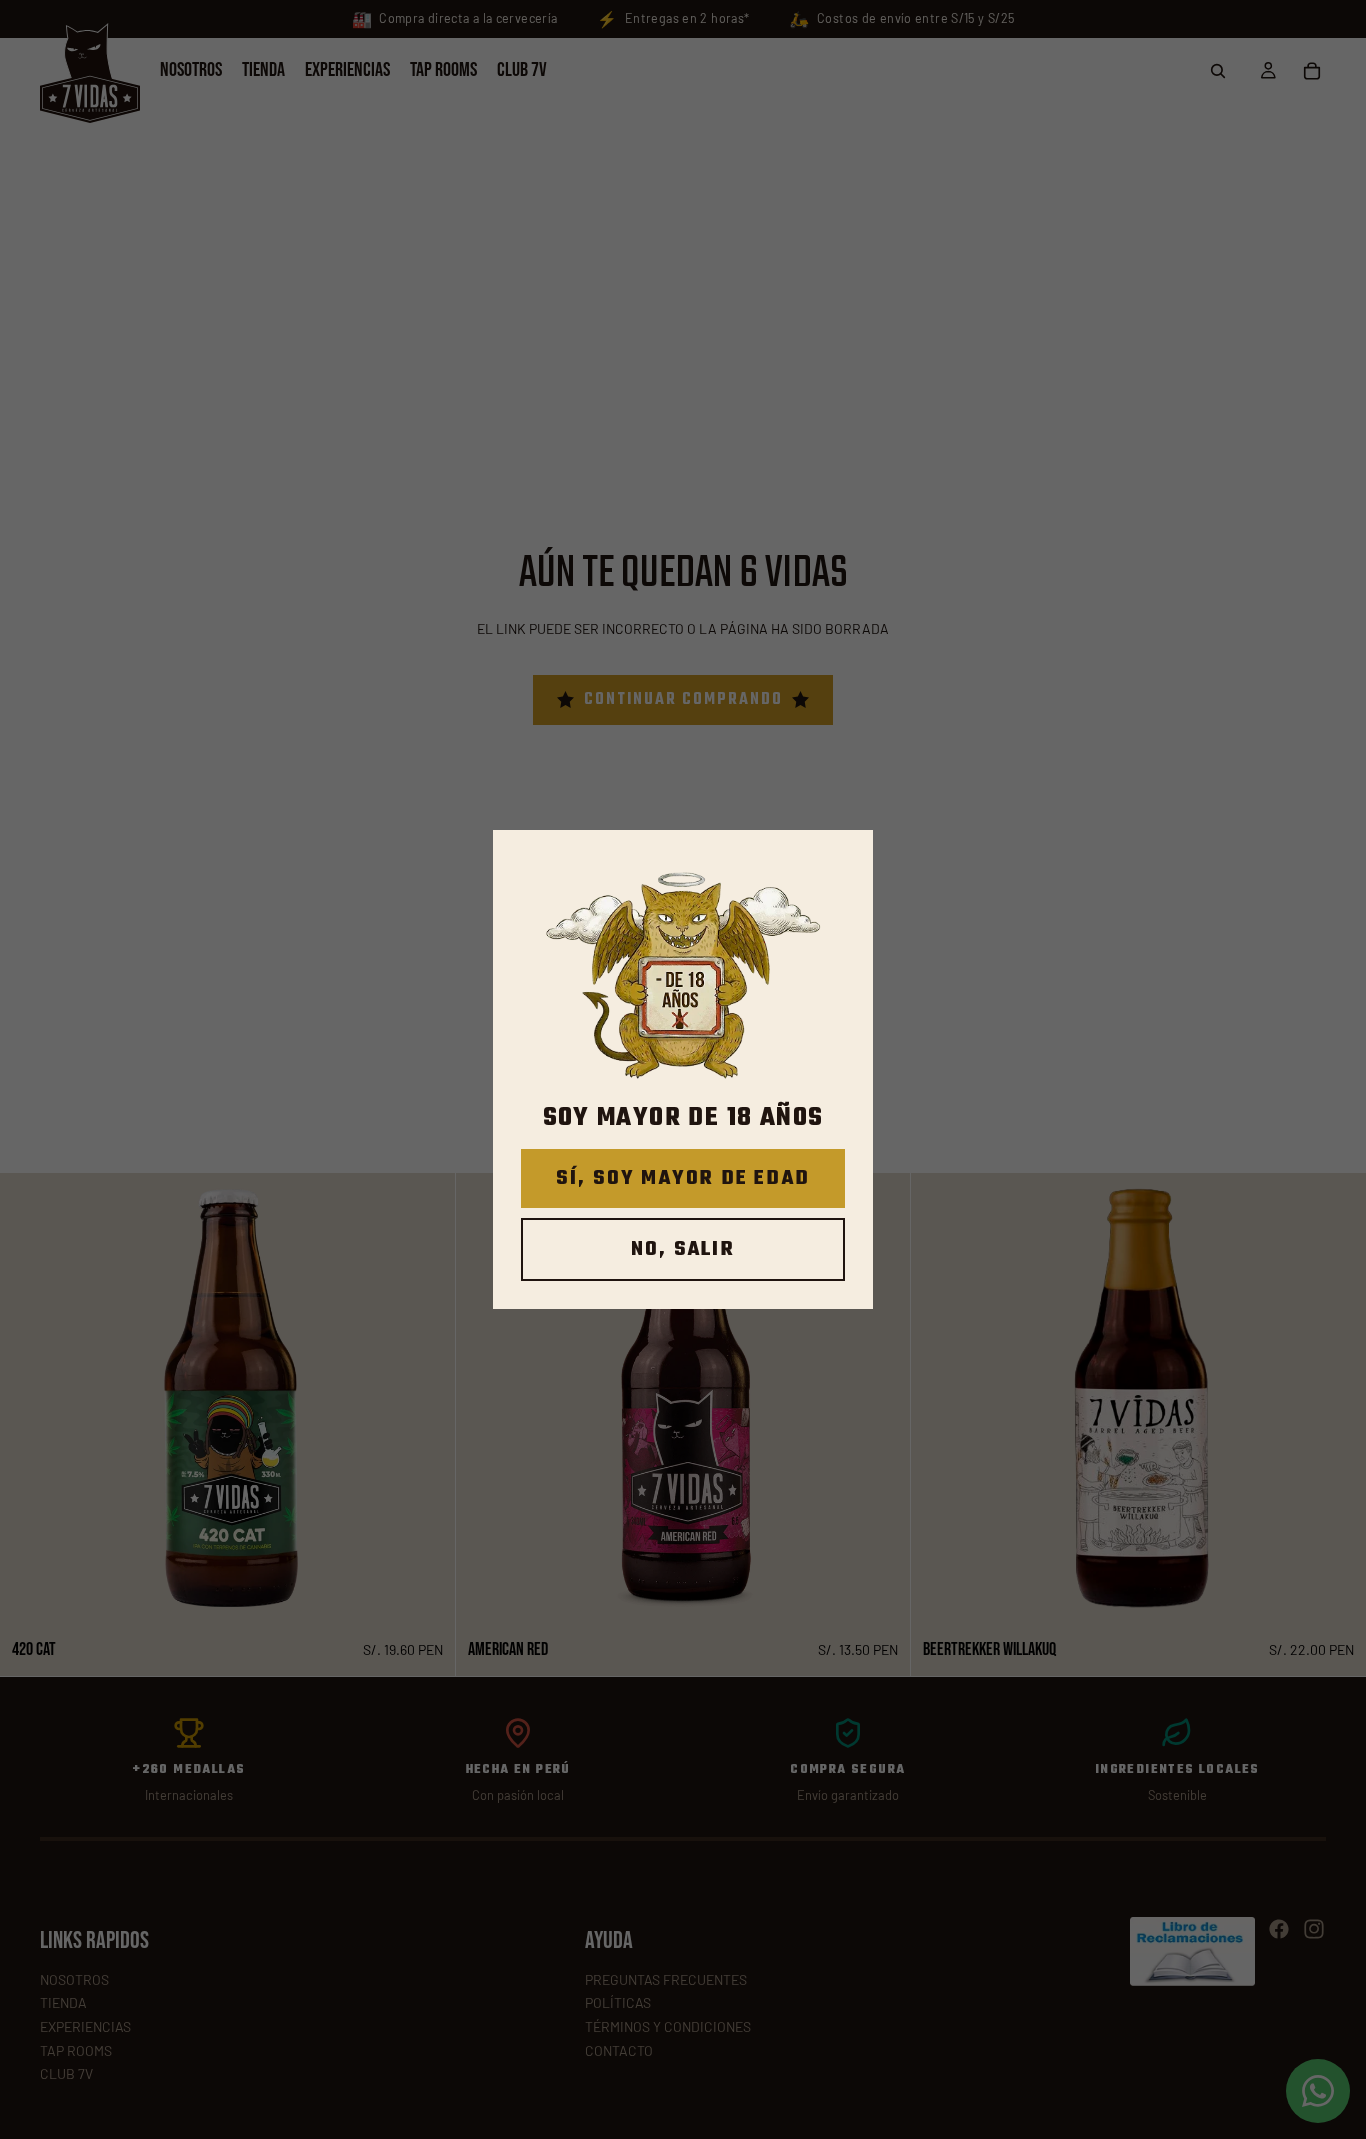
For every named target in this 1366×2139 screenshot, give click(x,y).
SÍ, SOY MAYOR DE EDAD (683, 1178)
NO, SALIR (683, 1249)
